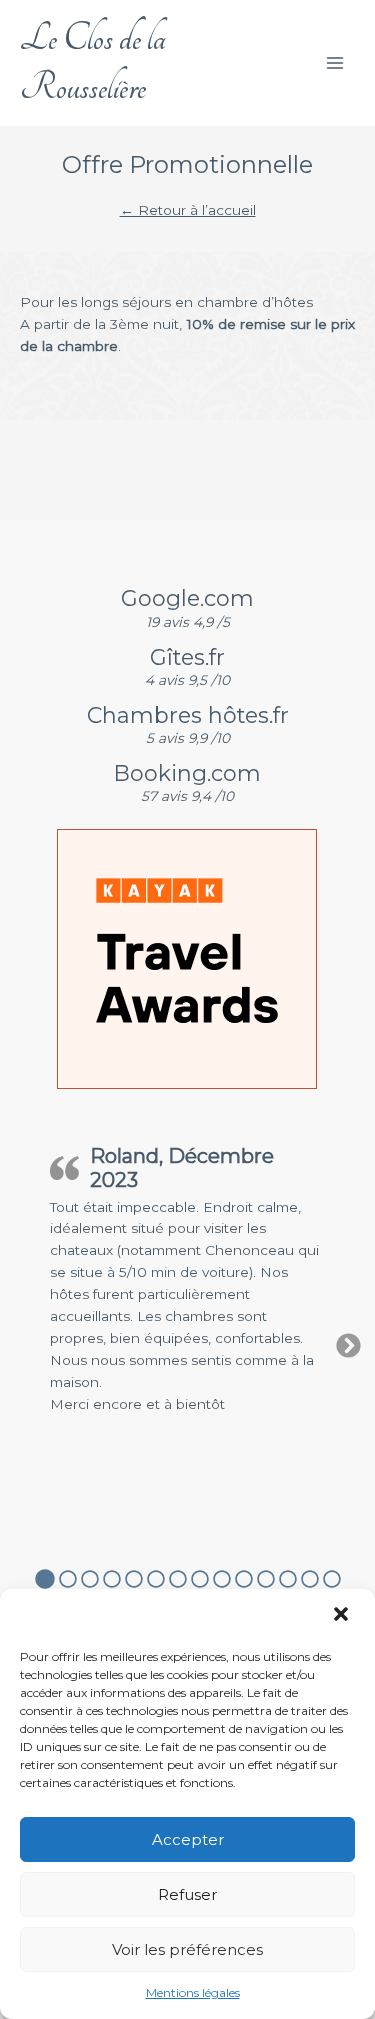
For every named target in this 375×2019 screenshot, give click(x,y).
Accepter (188, 1839)
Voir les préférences (187, 1949)
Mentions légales (193, 1992)
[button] (343, 1616)
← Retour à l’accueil (188, 210)
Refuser (187, 1894)
